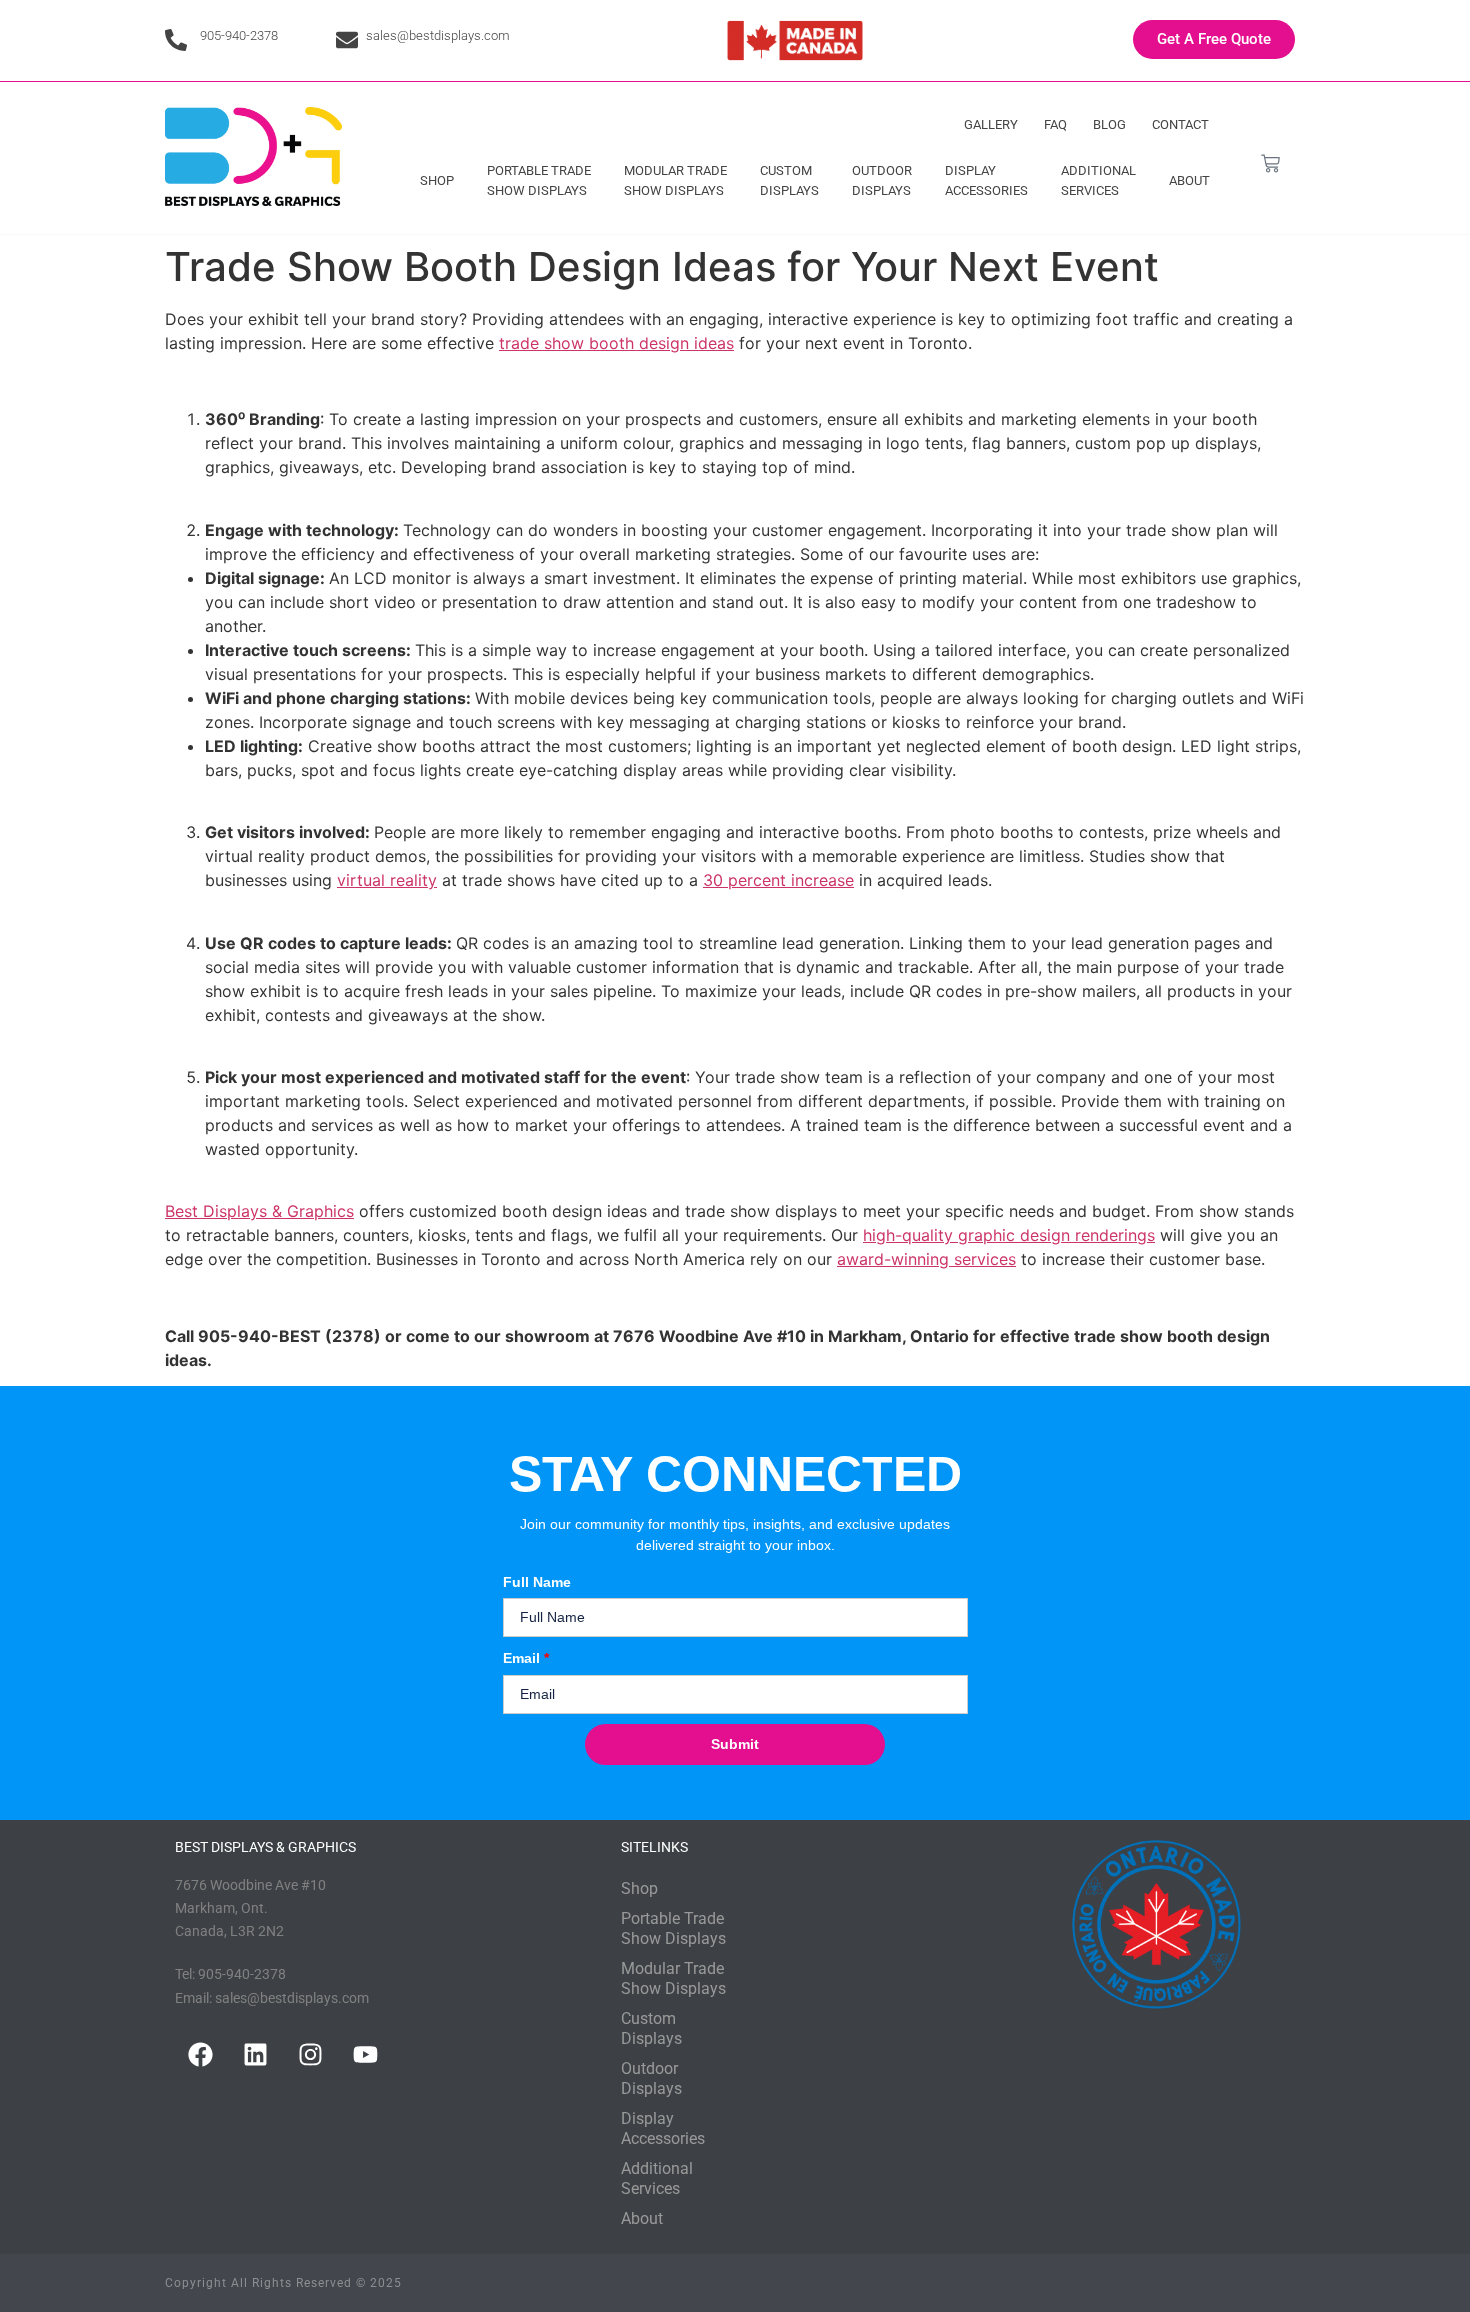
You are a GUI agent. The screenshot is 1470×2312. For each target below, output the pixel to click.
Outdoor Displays (882, 180)
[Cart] (1270, 163)
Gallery (991, 124)
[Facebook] (200, 2055)
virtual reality (387, 880)
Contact (1180, 124)
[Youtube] (365, 2055)
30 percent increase (778, 880)
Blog (1109, 124)
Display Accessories (986, 180)
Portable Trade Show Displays (539, 180)
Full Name (537, 1582)
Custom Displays (789, 180)
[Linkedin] (255, 2055)
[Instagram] (310, 2055)
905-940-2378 (239, 35)
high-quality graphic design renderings (1009, 1235)
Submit (735, 1744)
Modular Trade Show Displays (675, 180)
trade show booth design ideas (616, 343)
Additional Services (1098, 180)
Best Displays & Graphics (259, 1211)
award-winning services (926, 1259)
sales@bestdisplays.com (438, 35)
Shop (437, 180)
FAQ (1055, 124)
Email (526, 1658)
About (1189, 180)
